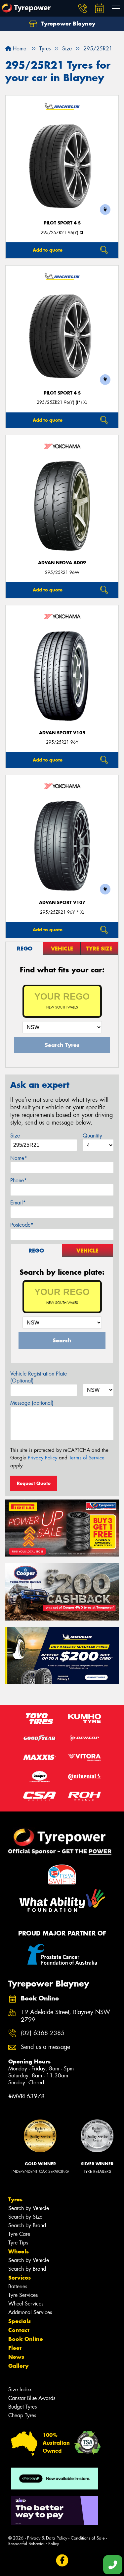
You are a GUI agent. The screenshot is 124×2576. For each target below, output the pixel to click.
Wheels (19, 2251)
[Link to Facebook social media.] (62, 2560)
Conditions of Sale (88, 2538)
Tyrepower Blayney (67, 24)
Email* (18, 1203)
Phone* (19, 1180)
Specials (20, 2321)
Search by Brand (27, 2225)
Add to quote (48, 250)
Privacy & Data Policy (47, 2538)
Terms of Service (87, 1458)
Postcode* (22, 1225)
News (16, 2357)
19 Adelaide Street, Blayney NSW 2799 (65, 2016)
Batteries (18, 2286)
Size (15, 1136)
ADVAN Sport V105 (62, 733)
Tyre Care (19, 2234)
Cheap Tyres (22, 2415)
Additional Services (30, 2312)
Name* (19, 1158)
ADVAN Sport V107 (62, 903)
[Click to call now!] (83, 8)
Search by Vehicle (29, 2208)
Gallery (18, 2366)
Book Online (26, 2339)
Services (20, 2278)
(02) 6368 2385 (43, 2033)
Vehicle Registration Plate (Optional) (39, 1377)
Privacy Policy (42, 1458)
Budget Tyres (22, 2407)
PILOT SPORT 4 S (62, 223)
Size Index (20, 2390)
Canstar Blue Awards (32, 2398)
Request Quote (34, 1483)
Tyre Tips (18, 2243)
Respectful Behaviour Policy (34, 2544)
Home (19, 49)
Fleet (15, 2348)
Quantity (92, 1136)
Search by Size (25, 2217)
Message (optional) (32, 1403)
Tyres (15, 2199)
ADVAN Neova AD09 (62, 563)
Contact (19, 2330)
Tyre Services (23, 2295)
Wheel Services (26, 2304)
